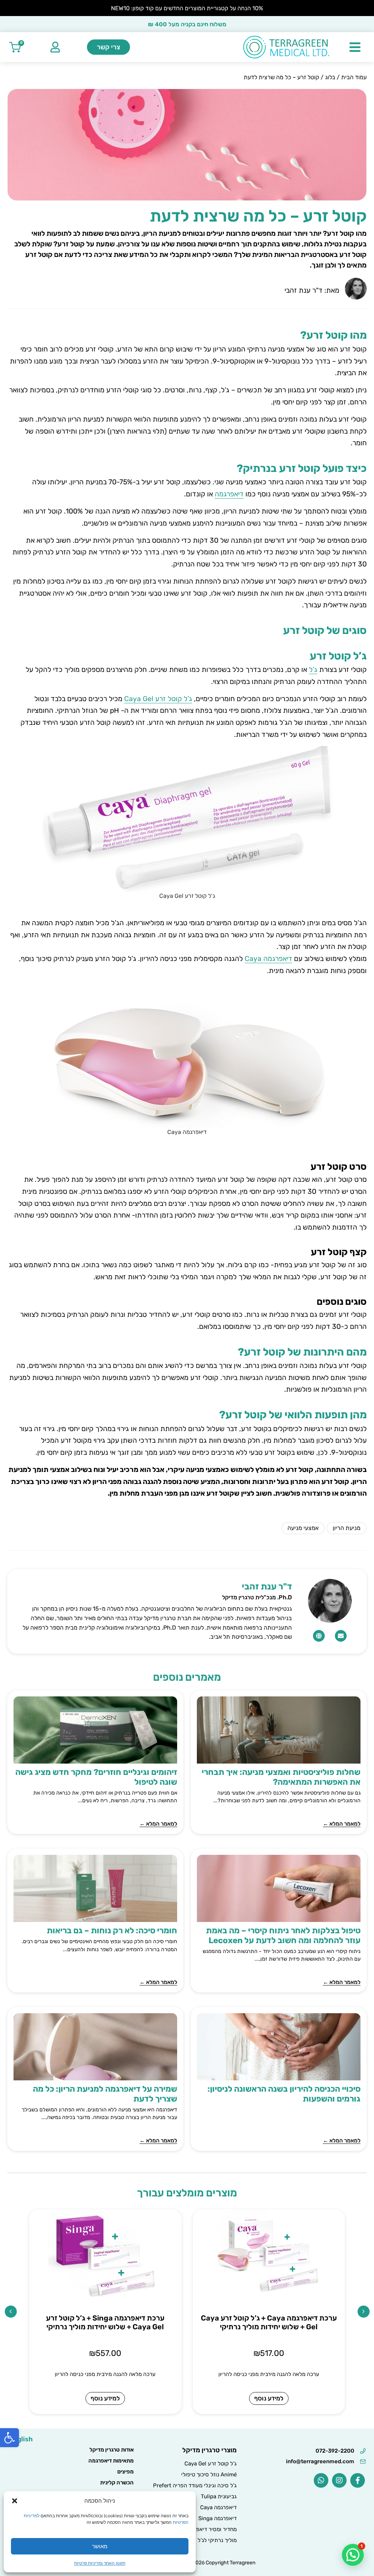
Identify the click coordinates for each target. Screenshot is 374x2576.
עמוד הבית (354, 77)
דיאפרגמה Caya (268, 959)
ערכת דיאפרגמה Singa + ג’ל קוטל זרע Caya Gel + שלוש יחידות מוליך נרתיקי (105, 2322)
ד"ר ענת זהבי (267, 1587)
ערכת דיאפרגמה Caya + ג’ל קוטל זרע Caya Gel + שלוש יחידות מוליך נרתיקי (269, 2322)
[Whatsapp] (321, 2480)
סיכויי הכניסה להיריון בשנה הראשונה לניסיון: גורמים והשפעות (284, 2094)
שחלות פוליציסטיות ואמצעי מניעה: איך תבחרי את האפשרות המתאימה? (281, 1777)
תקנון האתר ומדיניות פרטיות (100, 2563)
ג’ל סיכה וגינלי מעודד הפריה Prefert (195, 2485)
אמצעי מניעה (303, 1528)
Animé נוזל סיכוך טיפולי (209, 2475)
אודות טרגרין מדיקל (112, 2450)
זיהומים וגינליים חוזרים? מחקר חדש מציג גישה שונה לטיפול (96, 1777)
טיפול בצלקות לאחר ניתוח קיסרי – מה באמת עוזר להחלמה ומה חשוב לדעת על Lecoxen (283, 1935)
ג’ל (313, 670)
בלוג (330, 77)
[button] (9, 2438)
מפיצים (125, 2472)
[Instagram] (339, 2480)
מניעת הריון (347, 1528)
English (21, 2439)
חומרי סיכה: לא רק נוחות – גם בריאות (112, 1931)
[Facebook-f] (358, 2480)
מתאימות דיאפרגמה (111, 2461)
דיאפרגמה (229, 494)
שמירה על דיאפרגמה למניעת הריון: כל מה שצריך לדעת (105, 2094)
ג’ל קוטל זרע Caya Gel (158, 699)
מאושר (100, 2546)
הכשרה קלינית (117, 2483)
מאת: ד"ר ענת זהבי (312, 290)
